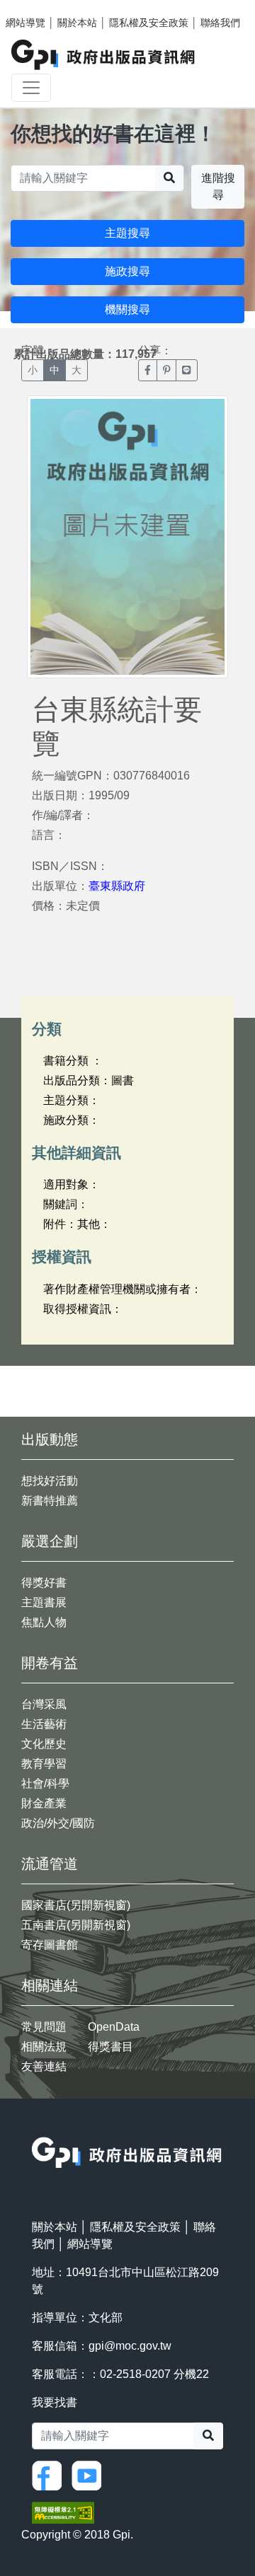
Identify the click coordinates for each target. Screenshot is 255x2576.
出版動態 (50, 1439)
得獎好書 (44, 1583)
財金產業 (44, 1803)
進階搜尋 (218, 186)
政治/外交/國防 (58, 1823)
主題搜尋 (127, 233)
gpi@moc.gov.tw (130, 2346)
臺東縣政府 (117, 886)
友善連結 (44, 2066)
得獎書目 (110, 2047)
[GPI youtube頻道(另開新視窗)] (90, 2475)
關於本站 (77, 23)
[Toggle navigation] (31, 88)
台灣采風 (44, 1704)
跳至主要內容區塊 (40, 7)
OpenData (114, 2027)
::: (36, 2128)
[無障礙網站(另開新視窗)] (63, 2512)
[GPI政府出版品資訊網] (104, 55)
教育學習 (44, 1764)
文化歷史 (44, 1744)
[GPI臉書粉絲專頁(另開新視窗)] (50, 2475)
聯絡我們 (220, 23)
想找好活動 (50, 1481)
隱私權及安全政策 (149, 23)
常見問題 (44, 2027)
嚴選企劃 (50, 1541)
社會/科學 (45, 1783)
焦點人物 (44, 1622)
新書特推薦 (50, 1501)
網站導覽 (25, 23)
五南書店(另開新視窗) (76, 1925)
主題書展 (44, 1602)
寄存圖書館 (50, 1945)
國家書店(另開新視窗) (76, 1905)
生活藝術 (44, 1724)
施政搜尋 (127, 271)
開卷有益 (50, 1663)
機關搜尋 (127, 309)
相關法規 (44, 2047)
